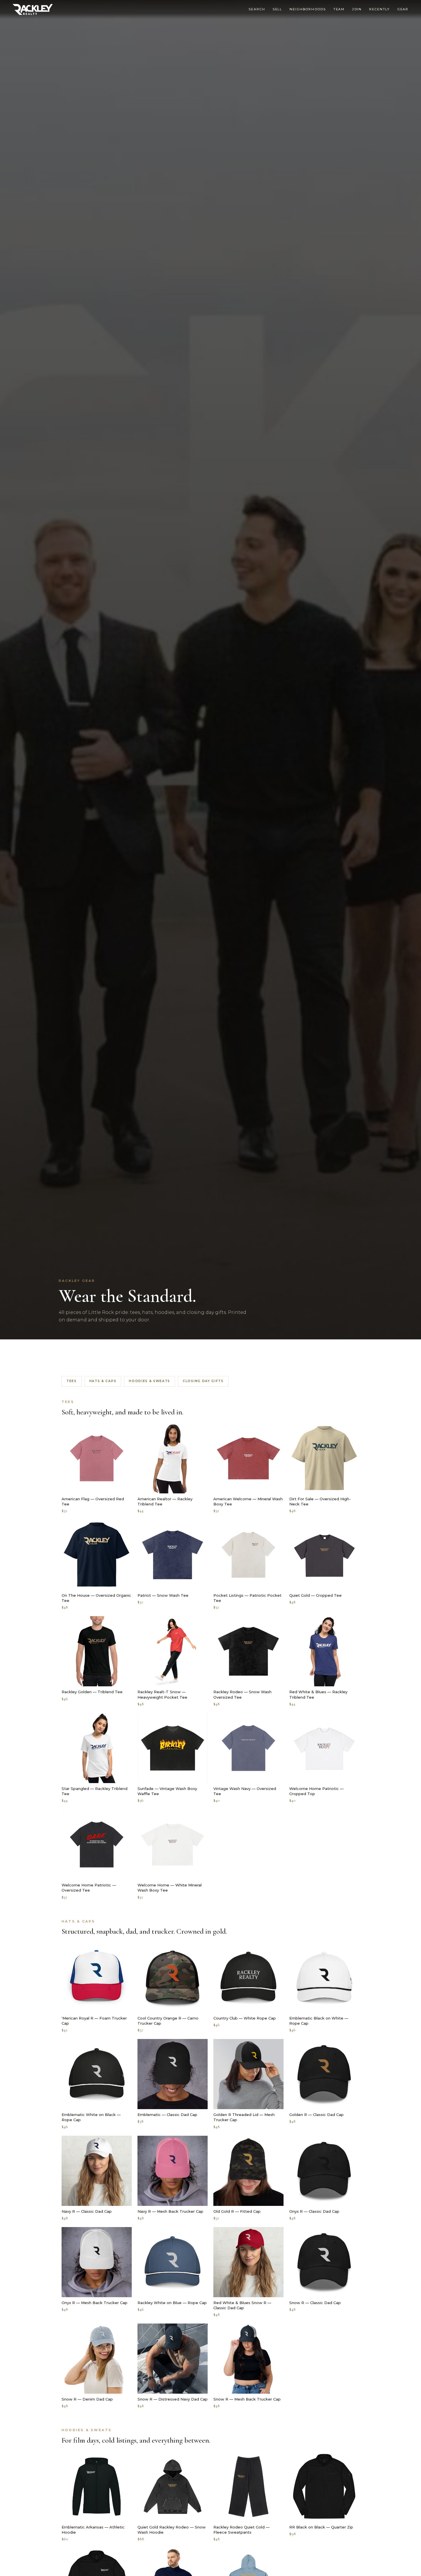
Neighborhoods (308, 9)
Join (357, 9)
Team (339, 9)
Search (257, 9)
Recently (379, 9)
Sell (277, 9)
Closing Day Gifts (203, 1381)
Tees (72, 1381)
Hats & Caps (103, 1381)
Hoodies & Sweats (149, 1381)
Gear (403, 9)
